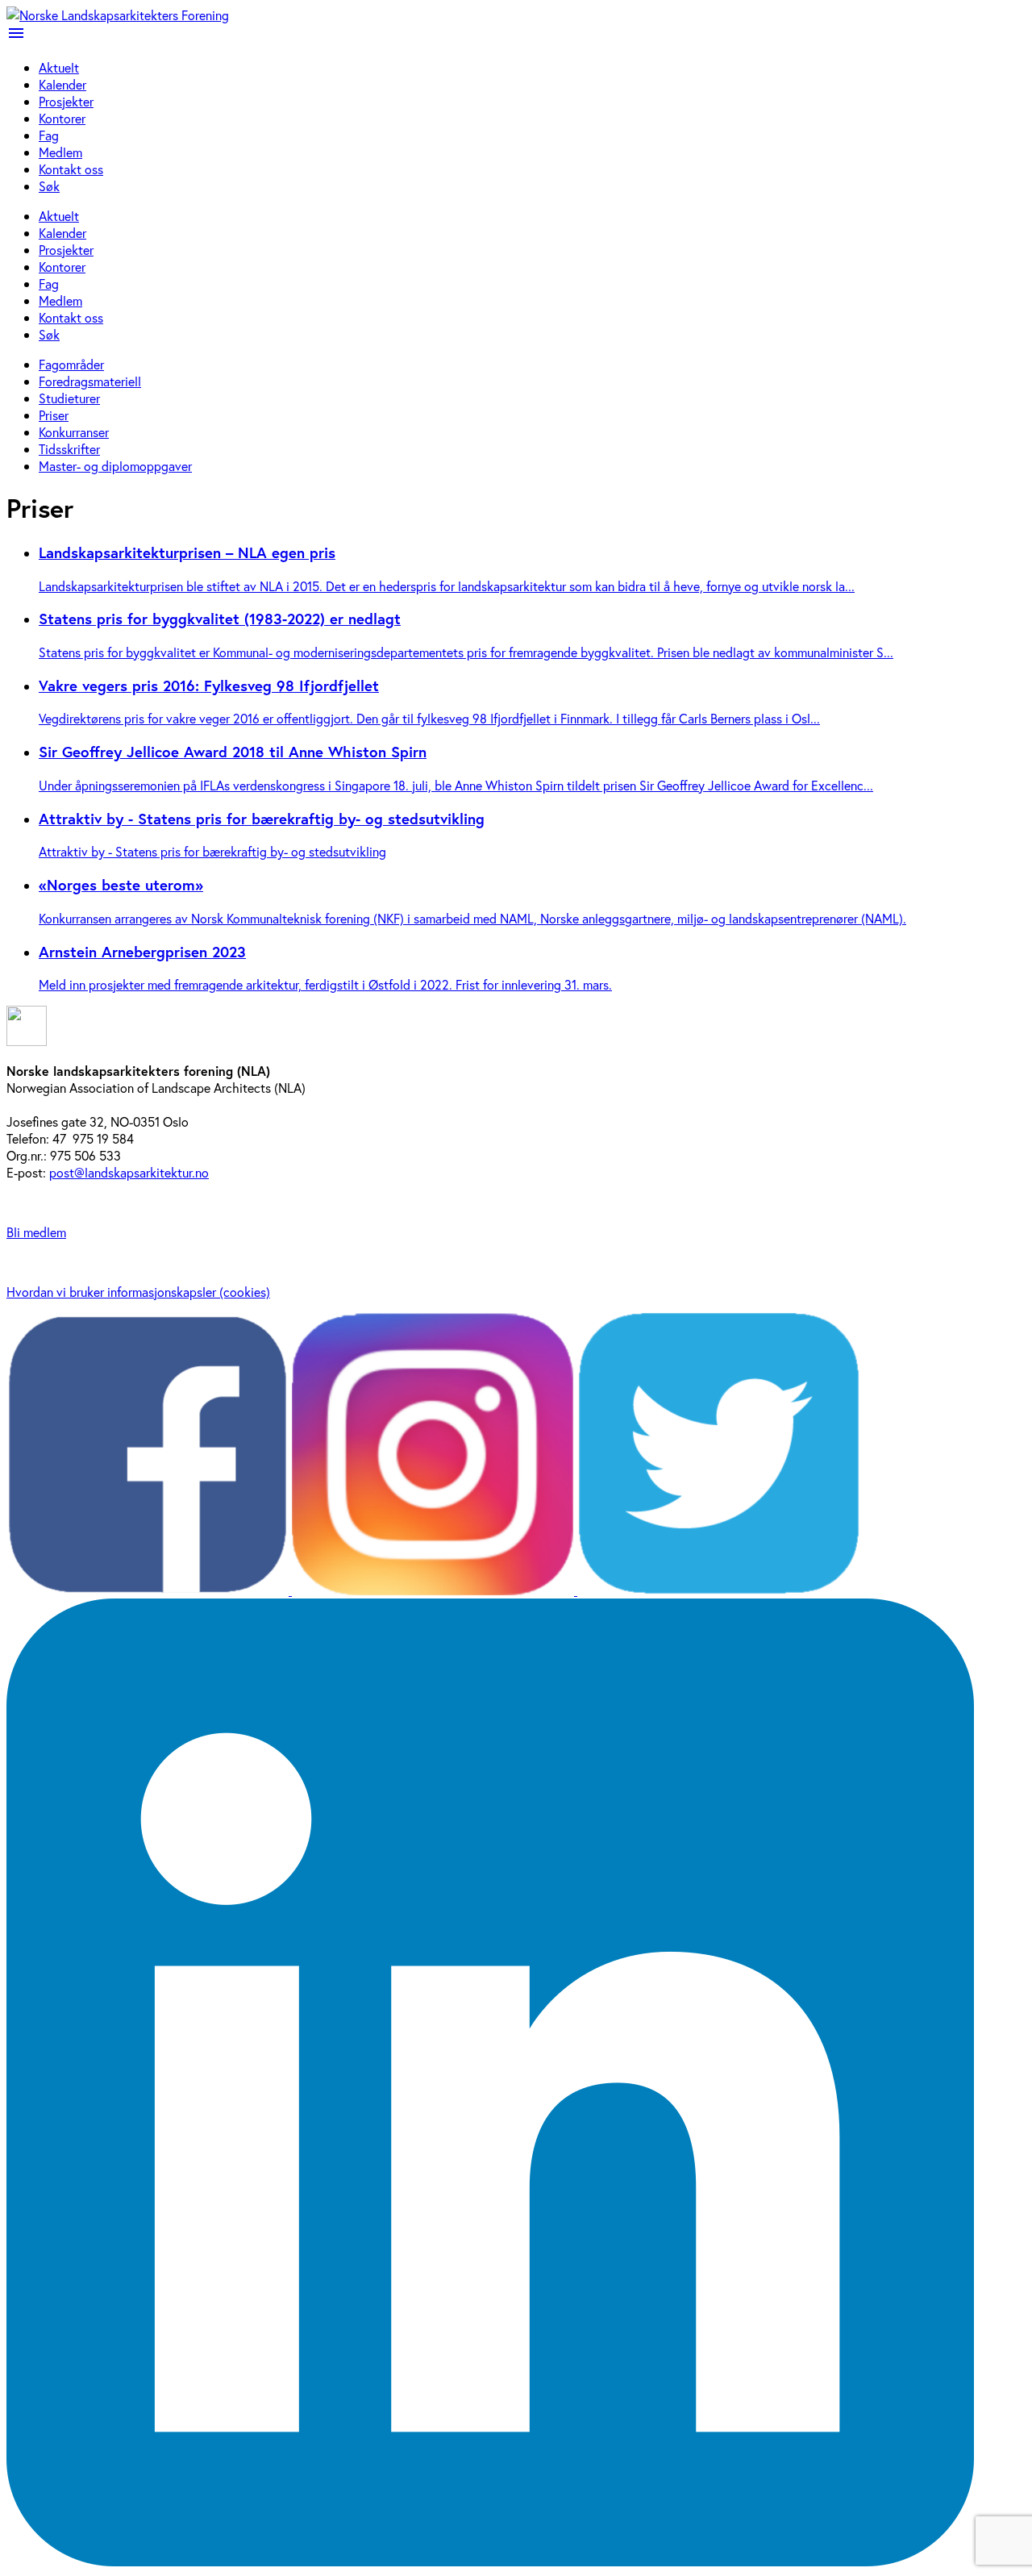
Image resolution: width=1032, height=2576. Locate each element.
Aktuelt (59, 67)
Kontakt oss (71, 169)
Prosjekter (66, 101)
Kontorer (62, 118)
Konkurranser (74, 432)
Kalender (62, 84)
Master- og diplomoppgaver (115, 466)
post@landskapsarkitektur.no (129, 1172)
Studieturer (69, 398)
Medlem (60, 152)
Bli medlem (36, 1232)
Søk (49, 186)
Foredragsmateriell (90, 381)
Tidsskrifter (69, 449)
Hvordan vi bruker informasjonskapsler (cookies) (138, 1292)
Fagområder (71, 364)
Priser (54, 415)
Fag (49, 135)
